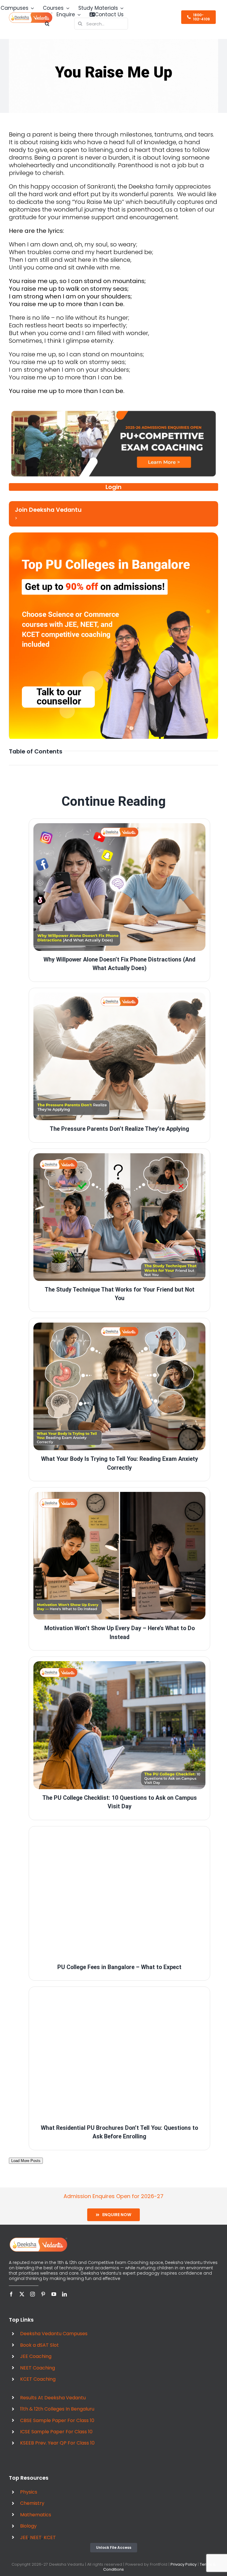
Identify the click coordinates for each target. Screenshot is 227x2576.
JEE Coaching (36, 2356)
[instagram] (33, 2294)
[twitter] (22, 2294)
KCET (50, 2537)
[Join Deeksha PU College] (113, 514)
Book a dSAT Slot (39, 2345)
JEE (24, 2537)
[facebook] (11, 2294)
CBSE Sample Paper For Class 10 (57, 2420)
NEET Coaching (38, 2368)
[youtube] (54, 2294)
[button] (47, 24)
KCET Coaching (38, 2379)
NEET (36, 2537)
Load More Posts (26, 2161)
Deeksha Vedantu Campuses (54, 2334)
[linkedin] (64, 2294)
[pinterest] (43, 2294)
